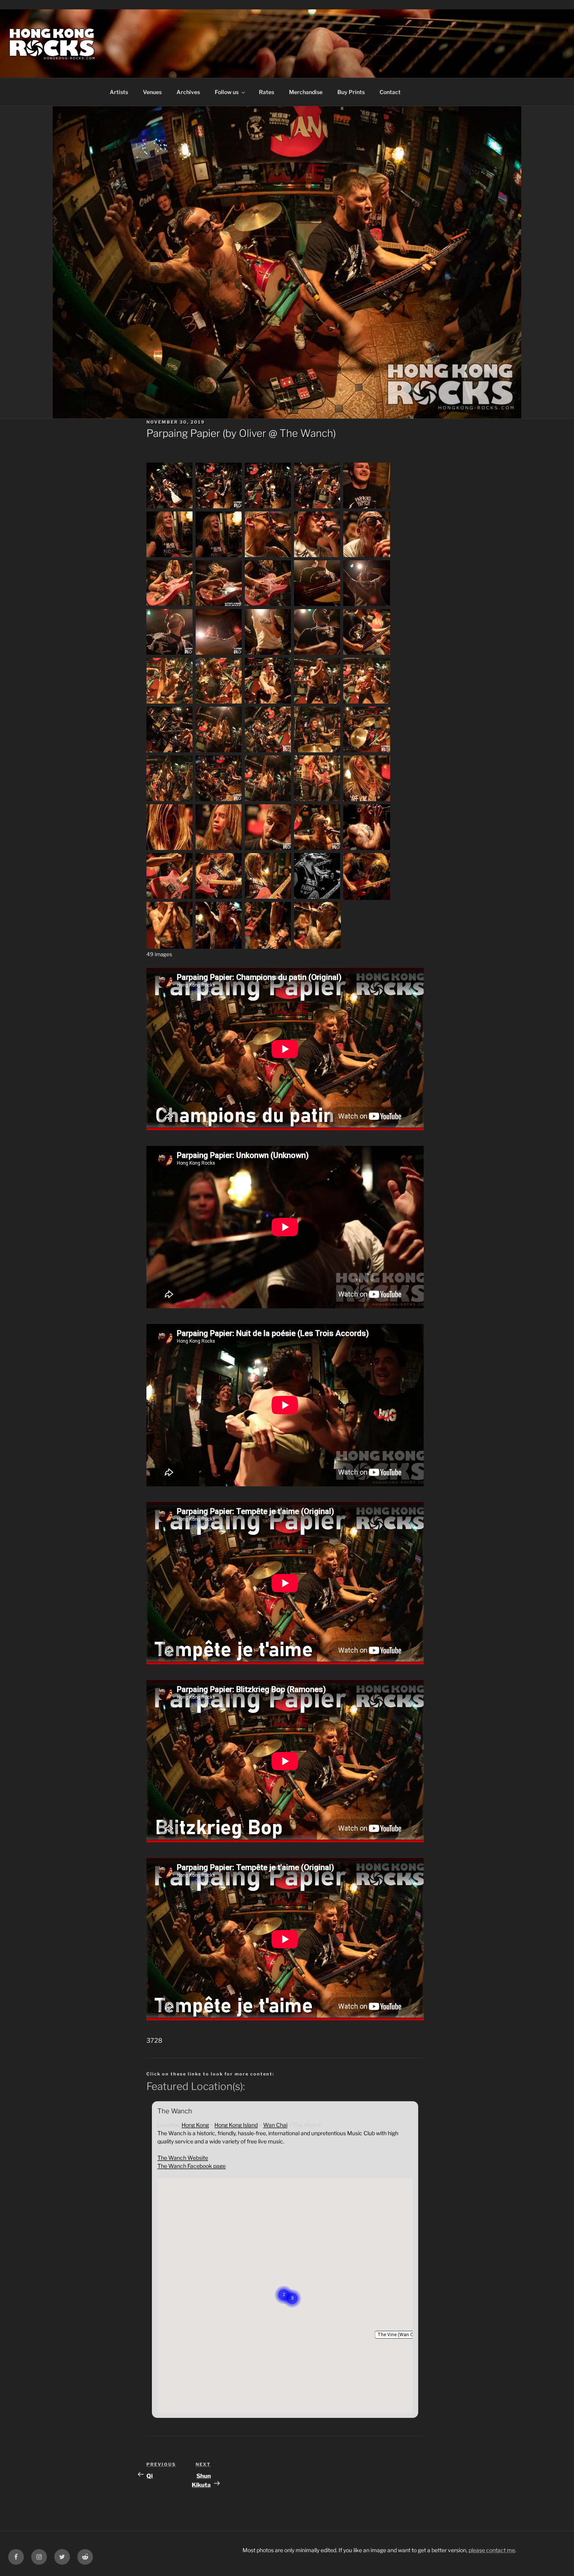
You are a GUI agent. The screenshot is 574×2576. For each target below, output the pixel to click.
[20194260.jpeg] (170, 654)
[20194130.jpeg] (170, 556)
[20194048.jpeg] (268, 507)
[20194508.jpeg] (367, 800)
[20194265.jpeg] (219, 654)
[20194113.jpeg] (367, 507)
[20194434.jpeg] (268, 800)
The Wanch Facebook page (192, 2166)
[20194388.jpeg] (367, 751)
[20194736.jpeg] (219, 947)
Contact (390, 92)
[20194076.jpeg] (317, 507)
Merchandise (306, 92)
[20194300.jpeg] (317, 654)
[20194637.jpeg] (219, 898)
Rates (266, 92)
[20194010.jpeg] (170, 507)
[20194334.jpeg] (219, 703)
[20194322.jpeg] (367, 654)
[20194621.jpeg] (367, 849)
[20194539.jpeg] (268, 849)
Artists (119, 92)
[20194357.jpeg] (367, 703)
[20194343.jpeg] (268, 703)
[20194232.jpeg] (268, 605)
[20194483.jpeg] (317, 800)
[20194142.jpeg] (268, 556)
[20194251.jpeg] (367, 605)
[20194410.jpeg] (170, 800)
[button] (400, 2335)
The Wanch (306, 433)
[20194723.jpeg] (170, 947)
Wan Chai (275, 2125)
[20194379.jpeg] (317, 751)
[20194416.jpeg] (219, 800)
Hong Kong (195, 2125)
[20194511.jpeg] (170, 849)
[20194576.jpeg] (317, 849)
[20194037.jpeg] (219, 507)
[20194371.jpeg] (219, 751)
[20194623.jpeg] (170, 898)
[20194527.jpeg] (219, 849)
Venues (152, 92)
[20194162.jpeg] (317, 556)
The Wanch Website (183, 2158)
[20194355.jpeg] (317, 703)
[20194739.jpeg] (268, 947)
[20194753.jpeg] (317, 947)
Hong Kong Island (236, 2125)
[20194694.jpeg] (317, 898)
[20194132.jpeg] (219, 556)
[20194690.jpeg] (268, 898)
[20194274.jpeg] (268, 654)
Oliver (253, 433)
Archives (188, 92)
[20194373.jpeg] (268, 751)
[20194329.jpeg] (170, 703)
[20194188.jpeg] (367, 556)
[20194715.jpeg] (367, 898)
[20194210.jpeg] (170, 605)
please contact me (492, 2550)
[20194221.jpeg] (219, 605)
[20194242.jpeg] (317, 605)
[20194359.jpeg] (170, 751)
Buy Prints (351, 92)
